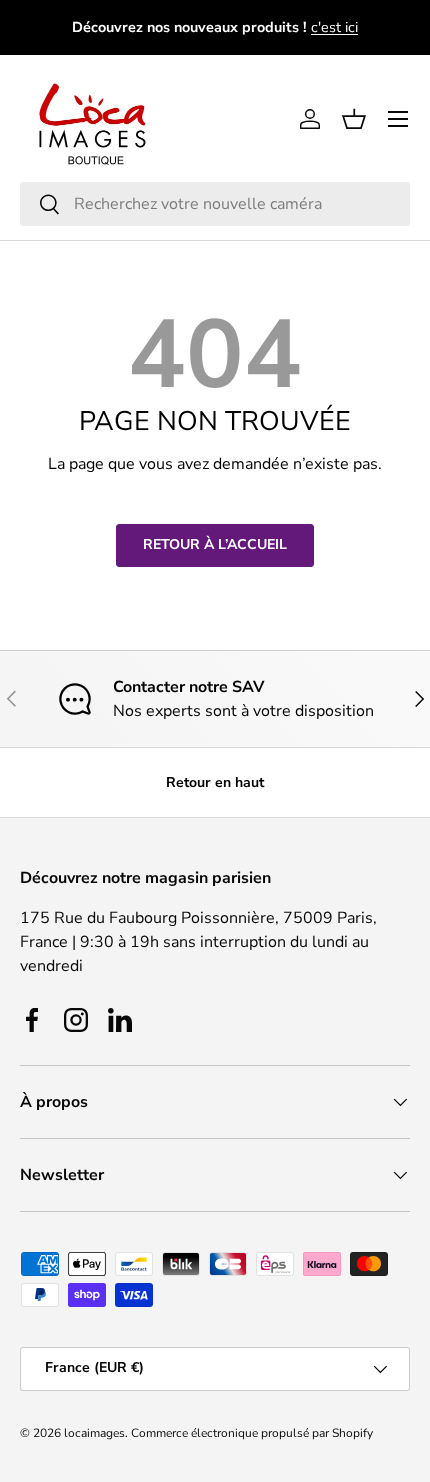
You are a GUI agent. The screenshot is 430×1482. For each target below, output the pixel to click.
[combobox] (215, 204)
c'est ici (334, 27)
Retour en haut (215, 782)
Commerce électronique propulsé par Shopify (252, 1433)
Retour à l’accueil (215, 544)
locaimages (94, 1433)
